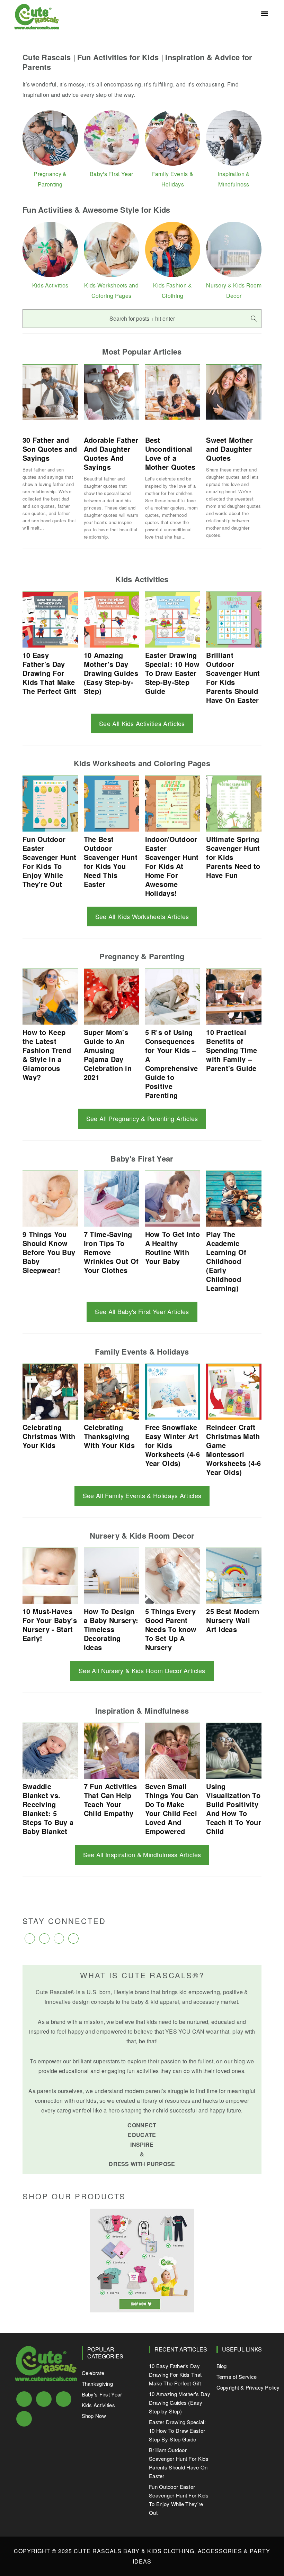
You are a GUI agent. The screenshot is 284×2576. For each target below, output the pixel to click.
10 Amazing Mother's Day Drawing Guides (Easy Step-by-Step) (180, 2403)
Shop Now (94, 2416)
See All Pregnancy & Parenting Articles (142, 1118)
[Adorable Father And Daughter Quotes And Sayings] (112, 393)
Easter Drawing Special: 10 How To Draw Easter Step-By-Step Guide (177, 2431)
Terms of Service (237, 2377)
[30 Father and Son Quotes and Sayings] (50, 393)
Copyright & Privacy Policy (248, 2387)
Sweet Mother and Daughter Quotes (229, 449)
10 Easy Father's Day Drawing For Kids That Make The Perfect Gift (175, 2375)
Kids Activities (99, 2405)
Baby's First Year (102, 2394)
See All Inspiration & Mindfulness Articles (142, 1854)
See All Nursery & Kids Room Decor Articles (142, 1670)
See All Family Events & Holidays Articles (142, 1495)
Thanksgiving (97, 2384)
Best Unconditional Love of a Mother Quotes (170, 453)
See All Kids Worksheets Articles (142, 916)
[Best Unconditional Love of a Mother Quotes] (173, 393)
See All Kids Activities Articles (142, 723)
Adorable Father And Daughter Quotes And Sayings (111, 453)
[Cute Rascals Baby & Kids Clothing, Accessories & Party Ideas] (37, 25)
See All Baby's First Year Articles (142, 1311)
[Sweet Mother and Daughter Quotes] (234, 393)
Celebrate (93, 2373)
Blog (222, 2366)
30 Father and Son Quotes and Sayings (50, 449)
